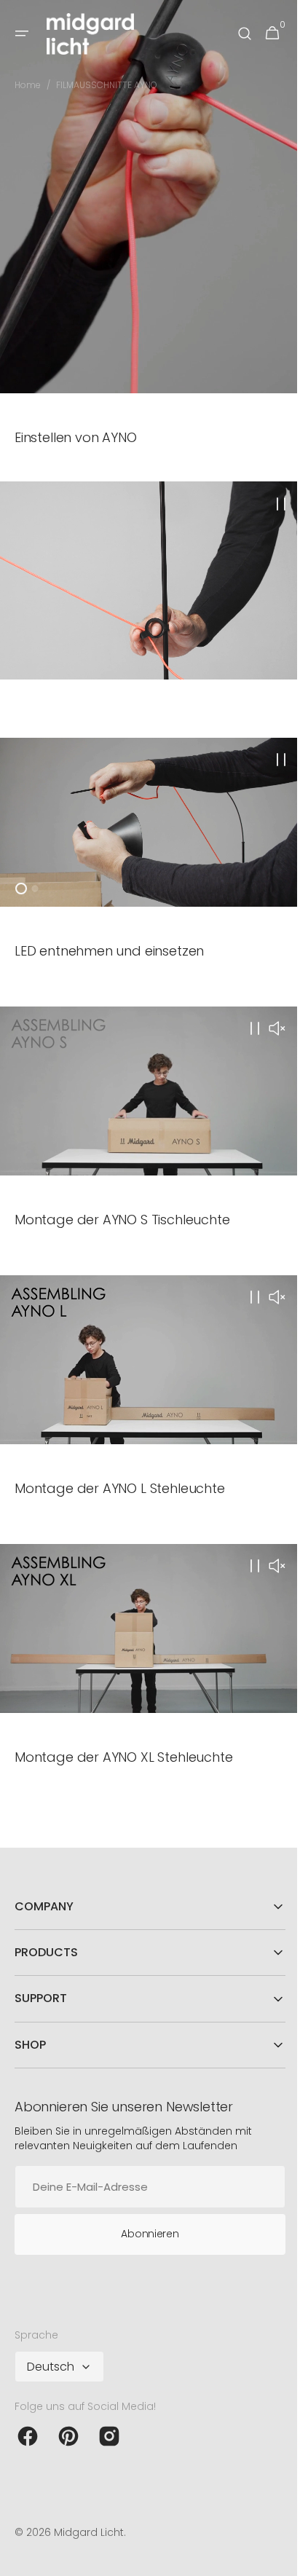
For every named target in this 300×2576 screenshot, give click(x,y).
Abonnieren (145, 2233)
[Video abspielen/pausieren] (145, 577)
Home (28, 85)
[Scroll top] (272, 2559)
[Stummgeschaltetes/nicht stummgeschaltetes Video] (266, 1023)
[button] (22, 34)
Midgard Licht (89, 2532)
